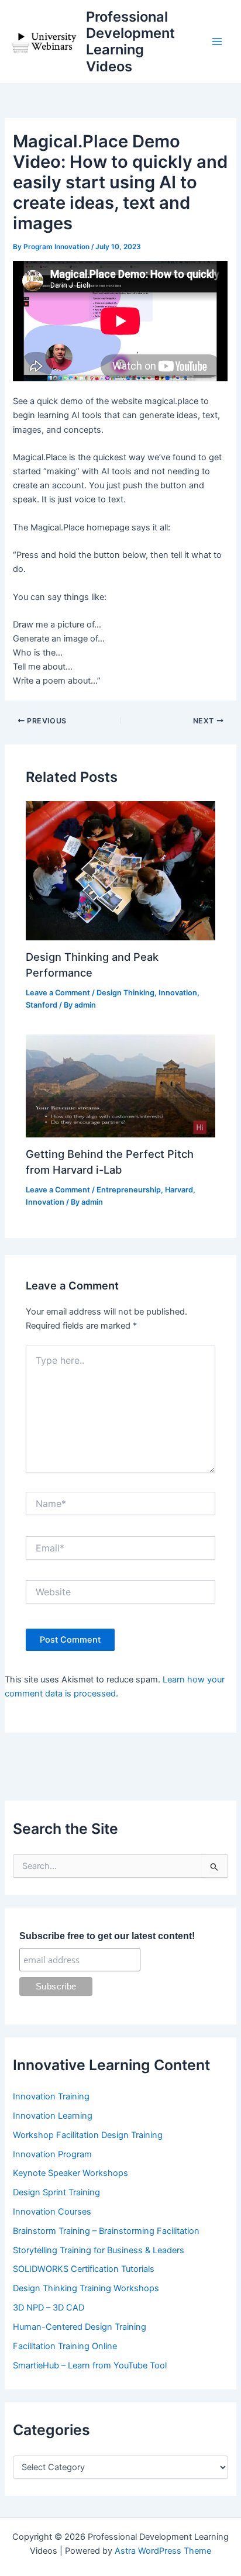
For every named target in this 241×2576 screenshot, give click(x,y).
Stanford (42, 1005)
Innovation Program (52, 2154)
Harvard (179, 1190)
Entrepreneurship (129, 1190)
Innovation (178, 993)
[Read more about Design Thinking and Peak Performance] (120, 870)
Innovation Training (51, 2096)
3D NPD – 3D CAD (49, 2308)
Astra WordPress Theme (163, 2551)
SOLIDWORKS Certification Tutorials (84, 2269)
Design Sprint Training (56, 2192)
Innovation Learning (53, 2116)
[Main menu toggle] (217, 42)
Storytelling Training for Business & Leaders (99, 2250)
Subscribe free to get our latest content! (107, 1936)
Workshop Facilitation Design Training (88, 2135)
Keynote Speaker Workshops (70, 2173)
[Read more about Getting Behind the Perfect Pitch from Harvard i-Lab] (120, 1085)
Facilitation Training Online (65, 2346)
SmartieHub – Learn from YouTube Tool (90, 2365)
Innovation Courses (52, 2212)
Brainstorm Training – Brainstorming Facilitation (106, 2231)
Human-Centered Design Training (80, 2327)
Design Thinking (125, 993)
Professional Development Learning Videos (130, 42)
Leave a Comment (58, 993)
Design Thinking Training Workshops (86, 2288)
